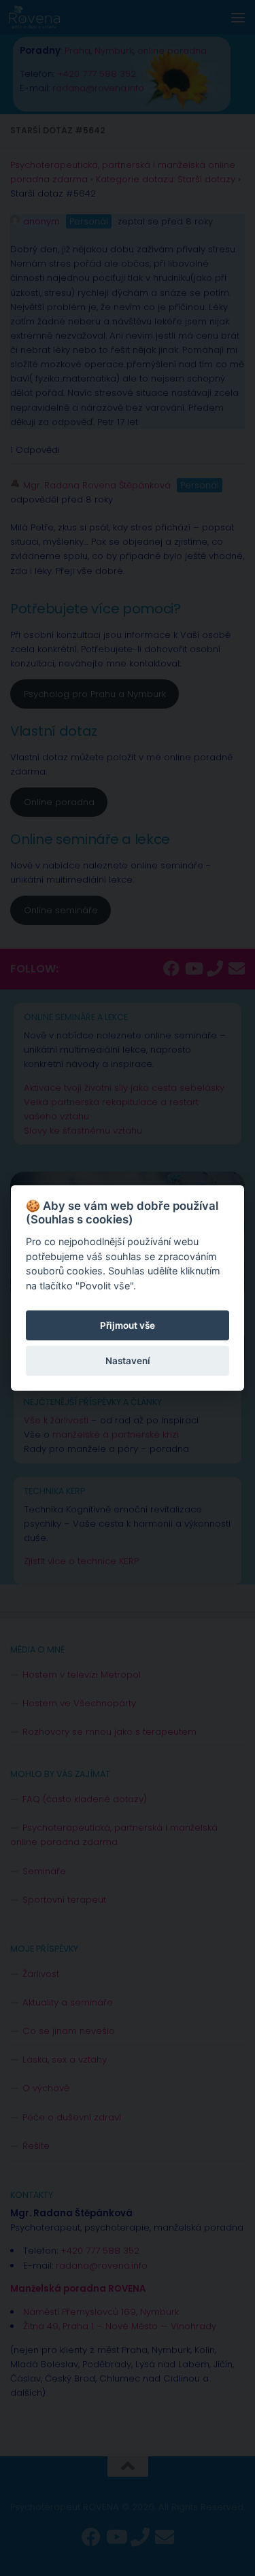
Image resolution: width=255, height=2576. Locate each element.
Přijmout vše (128, 1325)
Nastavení (128, 1361)
